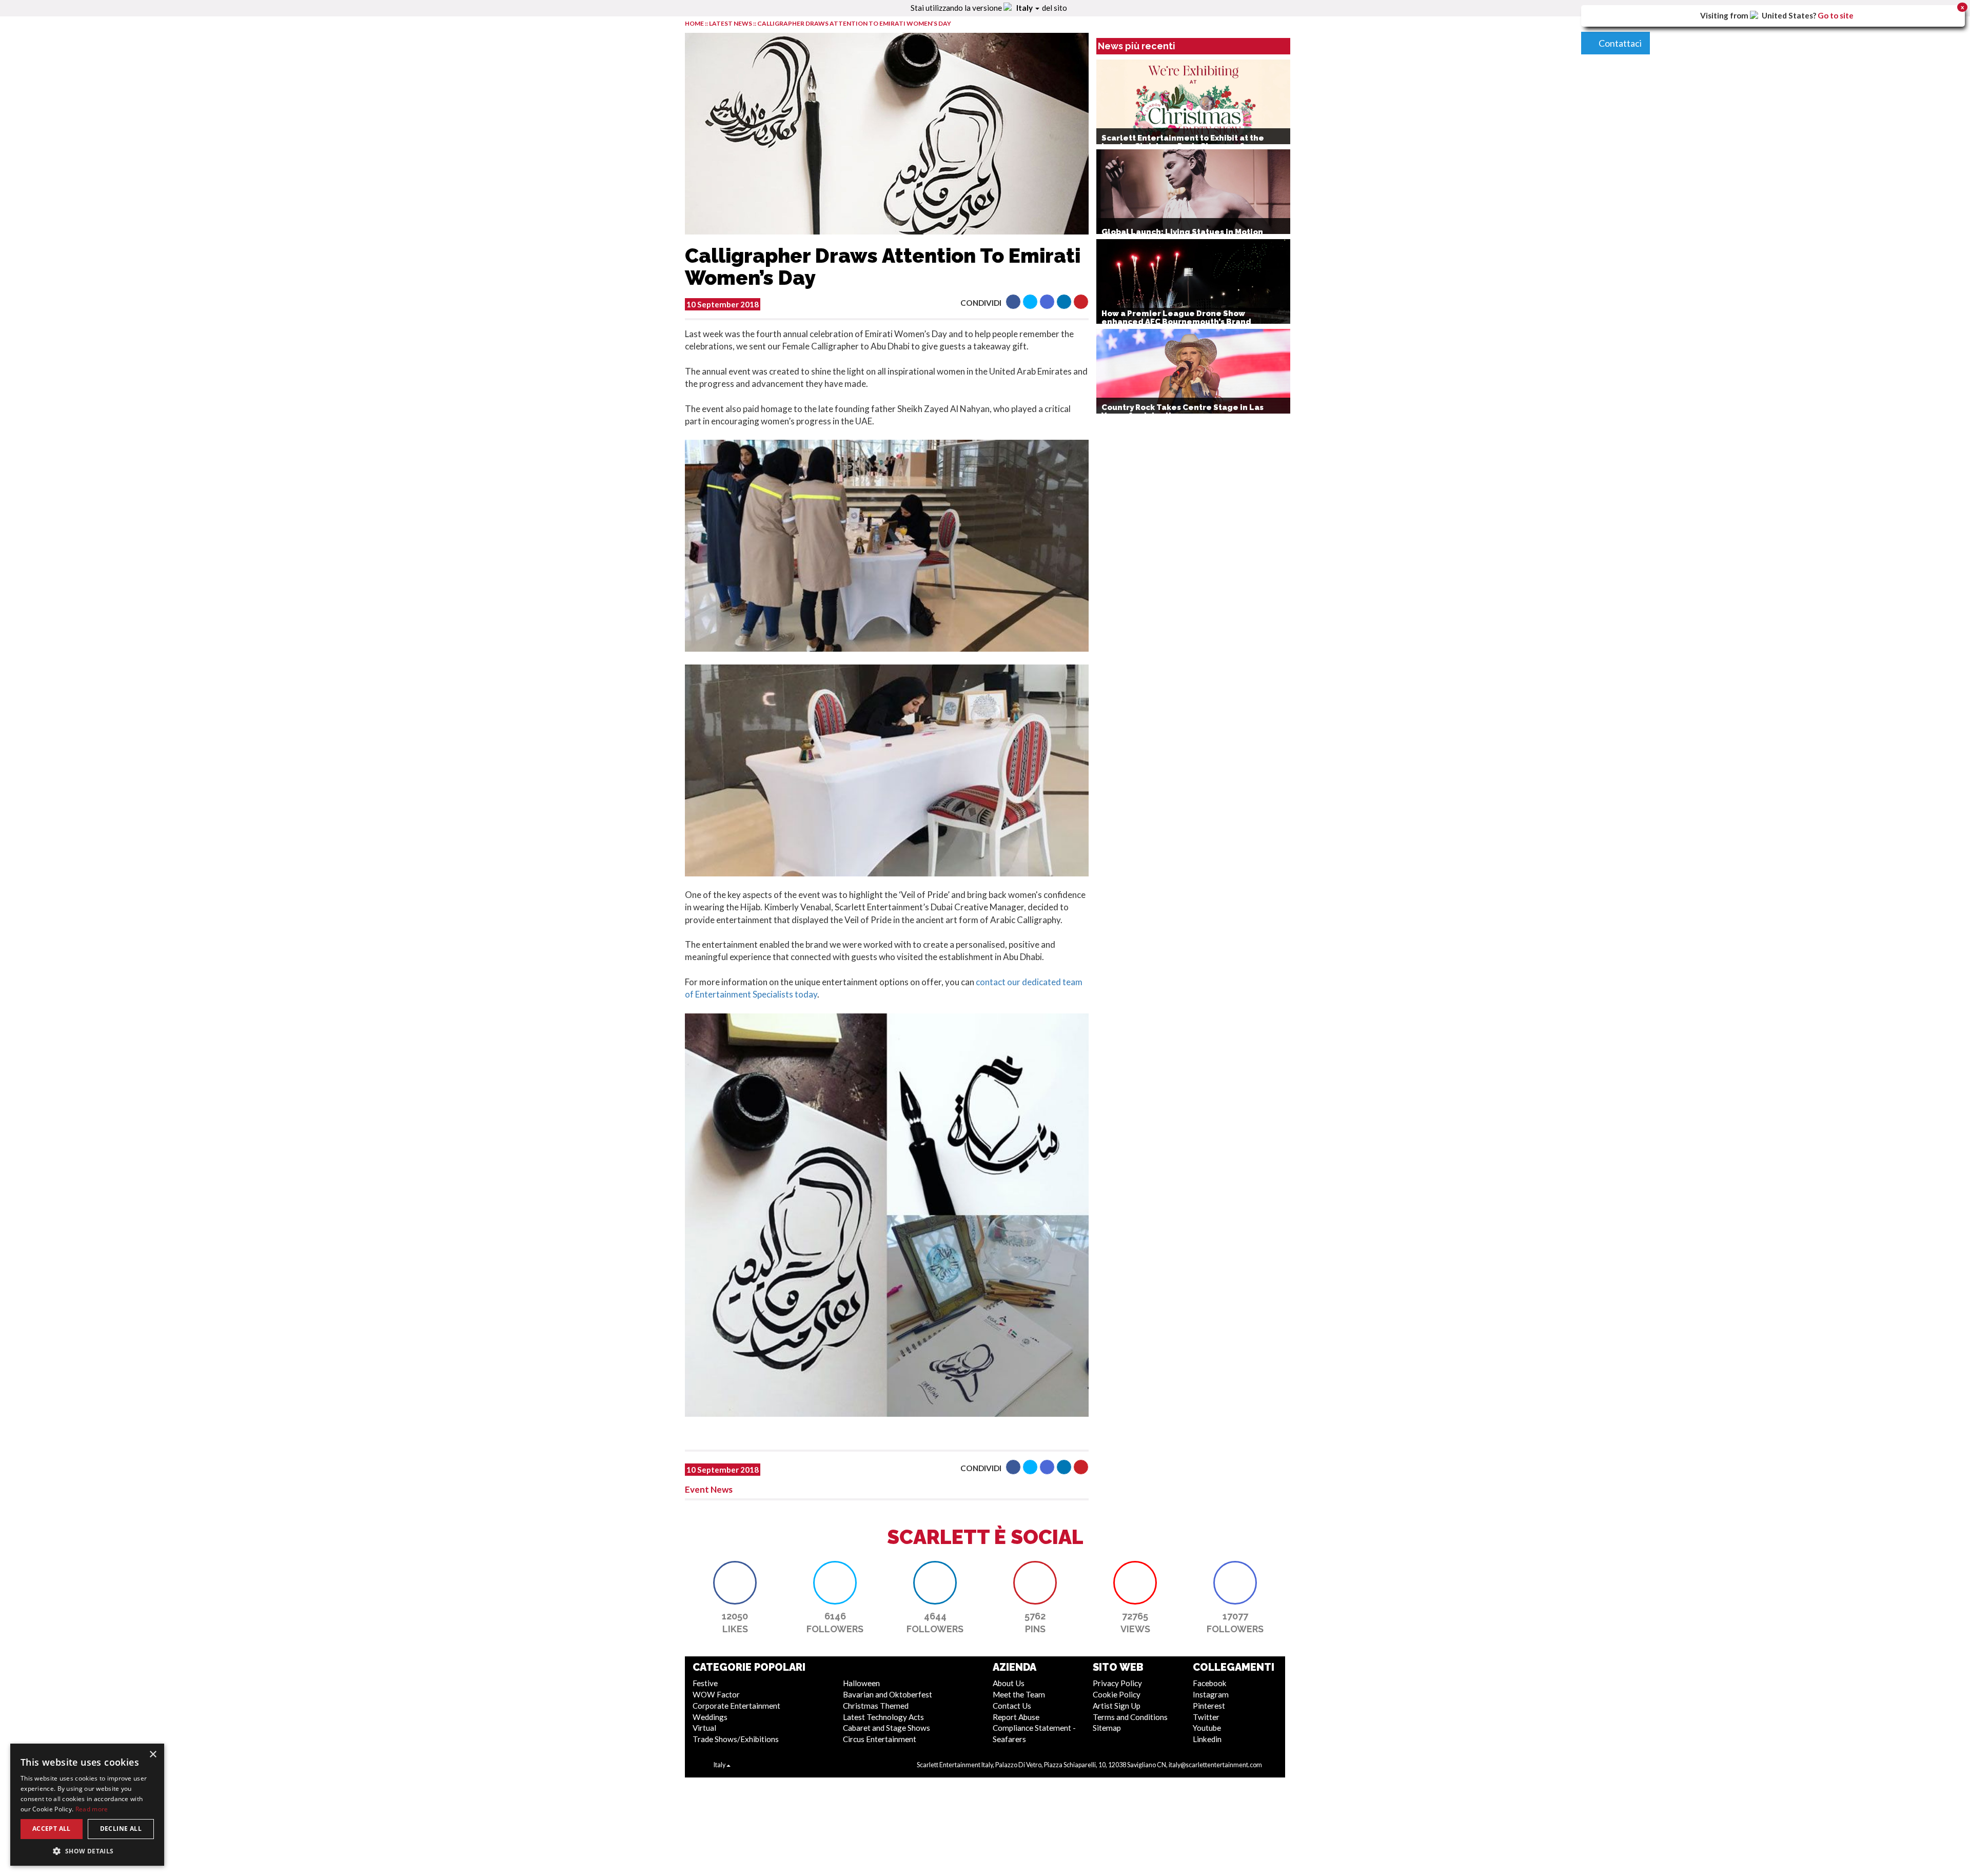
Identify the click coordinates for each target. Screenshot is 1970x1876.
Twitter (1206, 1717)
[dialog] (87, 1805)
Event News (709, 1489)
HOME (694, 23)
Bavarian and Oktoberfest (888, 1694)
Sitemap (1107, 1728)
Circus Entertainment (880, 1739)
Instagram (1211, 1694)
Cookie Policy (1117, 1694)
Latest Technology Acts (883, 1717)
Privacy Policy (1117, 1683)
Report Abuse (1016, 1717)
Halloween (861, 1683)
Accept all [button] (52, 1829)
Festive (705, 1683)
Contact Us (1012, 1706)
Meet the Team (1019, 1694)
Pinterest (1209, 1706)
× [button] (153, 1755)
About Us (1009, 1683)
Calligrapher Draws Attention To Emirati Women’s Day (854, 23)
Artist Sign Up (1117, 1706)
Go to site (1836, 15)
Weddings (710, 1717)
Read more (92, 1809)
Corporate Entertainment (736, 1706)
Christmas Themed (876, 1706)
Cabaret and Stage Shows (887, 1728)
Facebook (1210, 1683)
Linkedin (1207, 1739)
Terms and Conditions (1130, 1717)
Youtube (1207, 1728)
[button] (1013, 302)
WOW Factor (716, 1694)
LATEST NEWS (731, 23)
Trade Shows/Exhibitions (736, 1739)
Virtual (704, 1728)
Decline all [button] (121, 1829)
